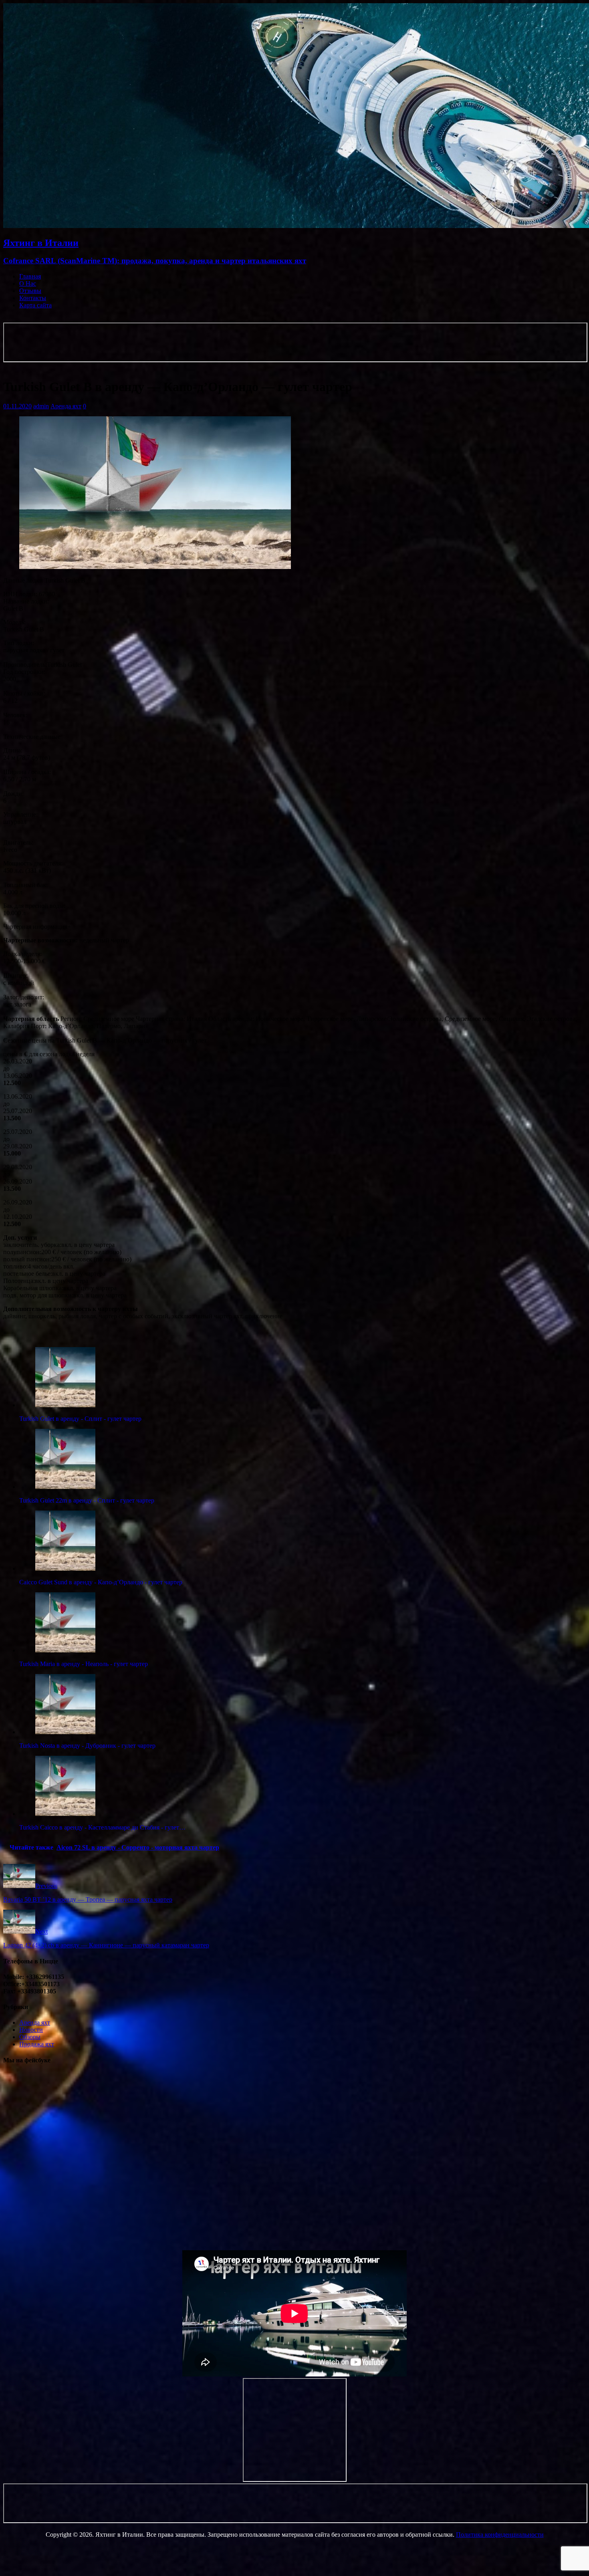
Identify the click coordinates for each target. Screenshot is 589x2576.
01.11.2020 (17, 406)
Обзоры (30, 2037)
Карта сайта (35, 305)
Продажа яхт (37, 2044)
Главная (30, 276)
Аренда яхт (66, 406)
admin (41, 406)
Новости (31, 2030)
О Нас (28, 283)
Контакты (33, 298)
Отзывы (30, 291)
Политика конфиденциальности (500, 2535)
